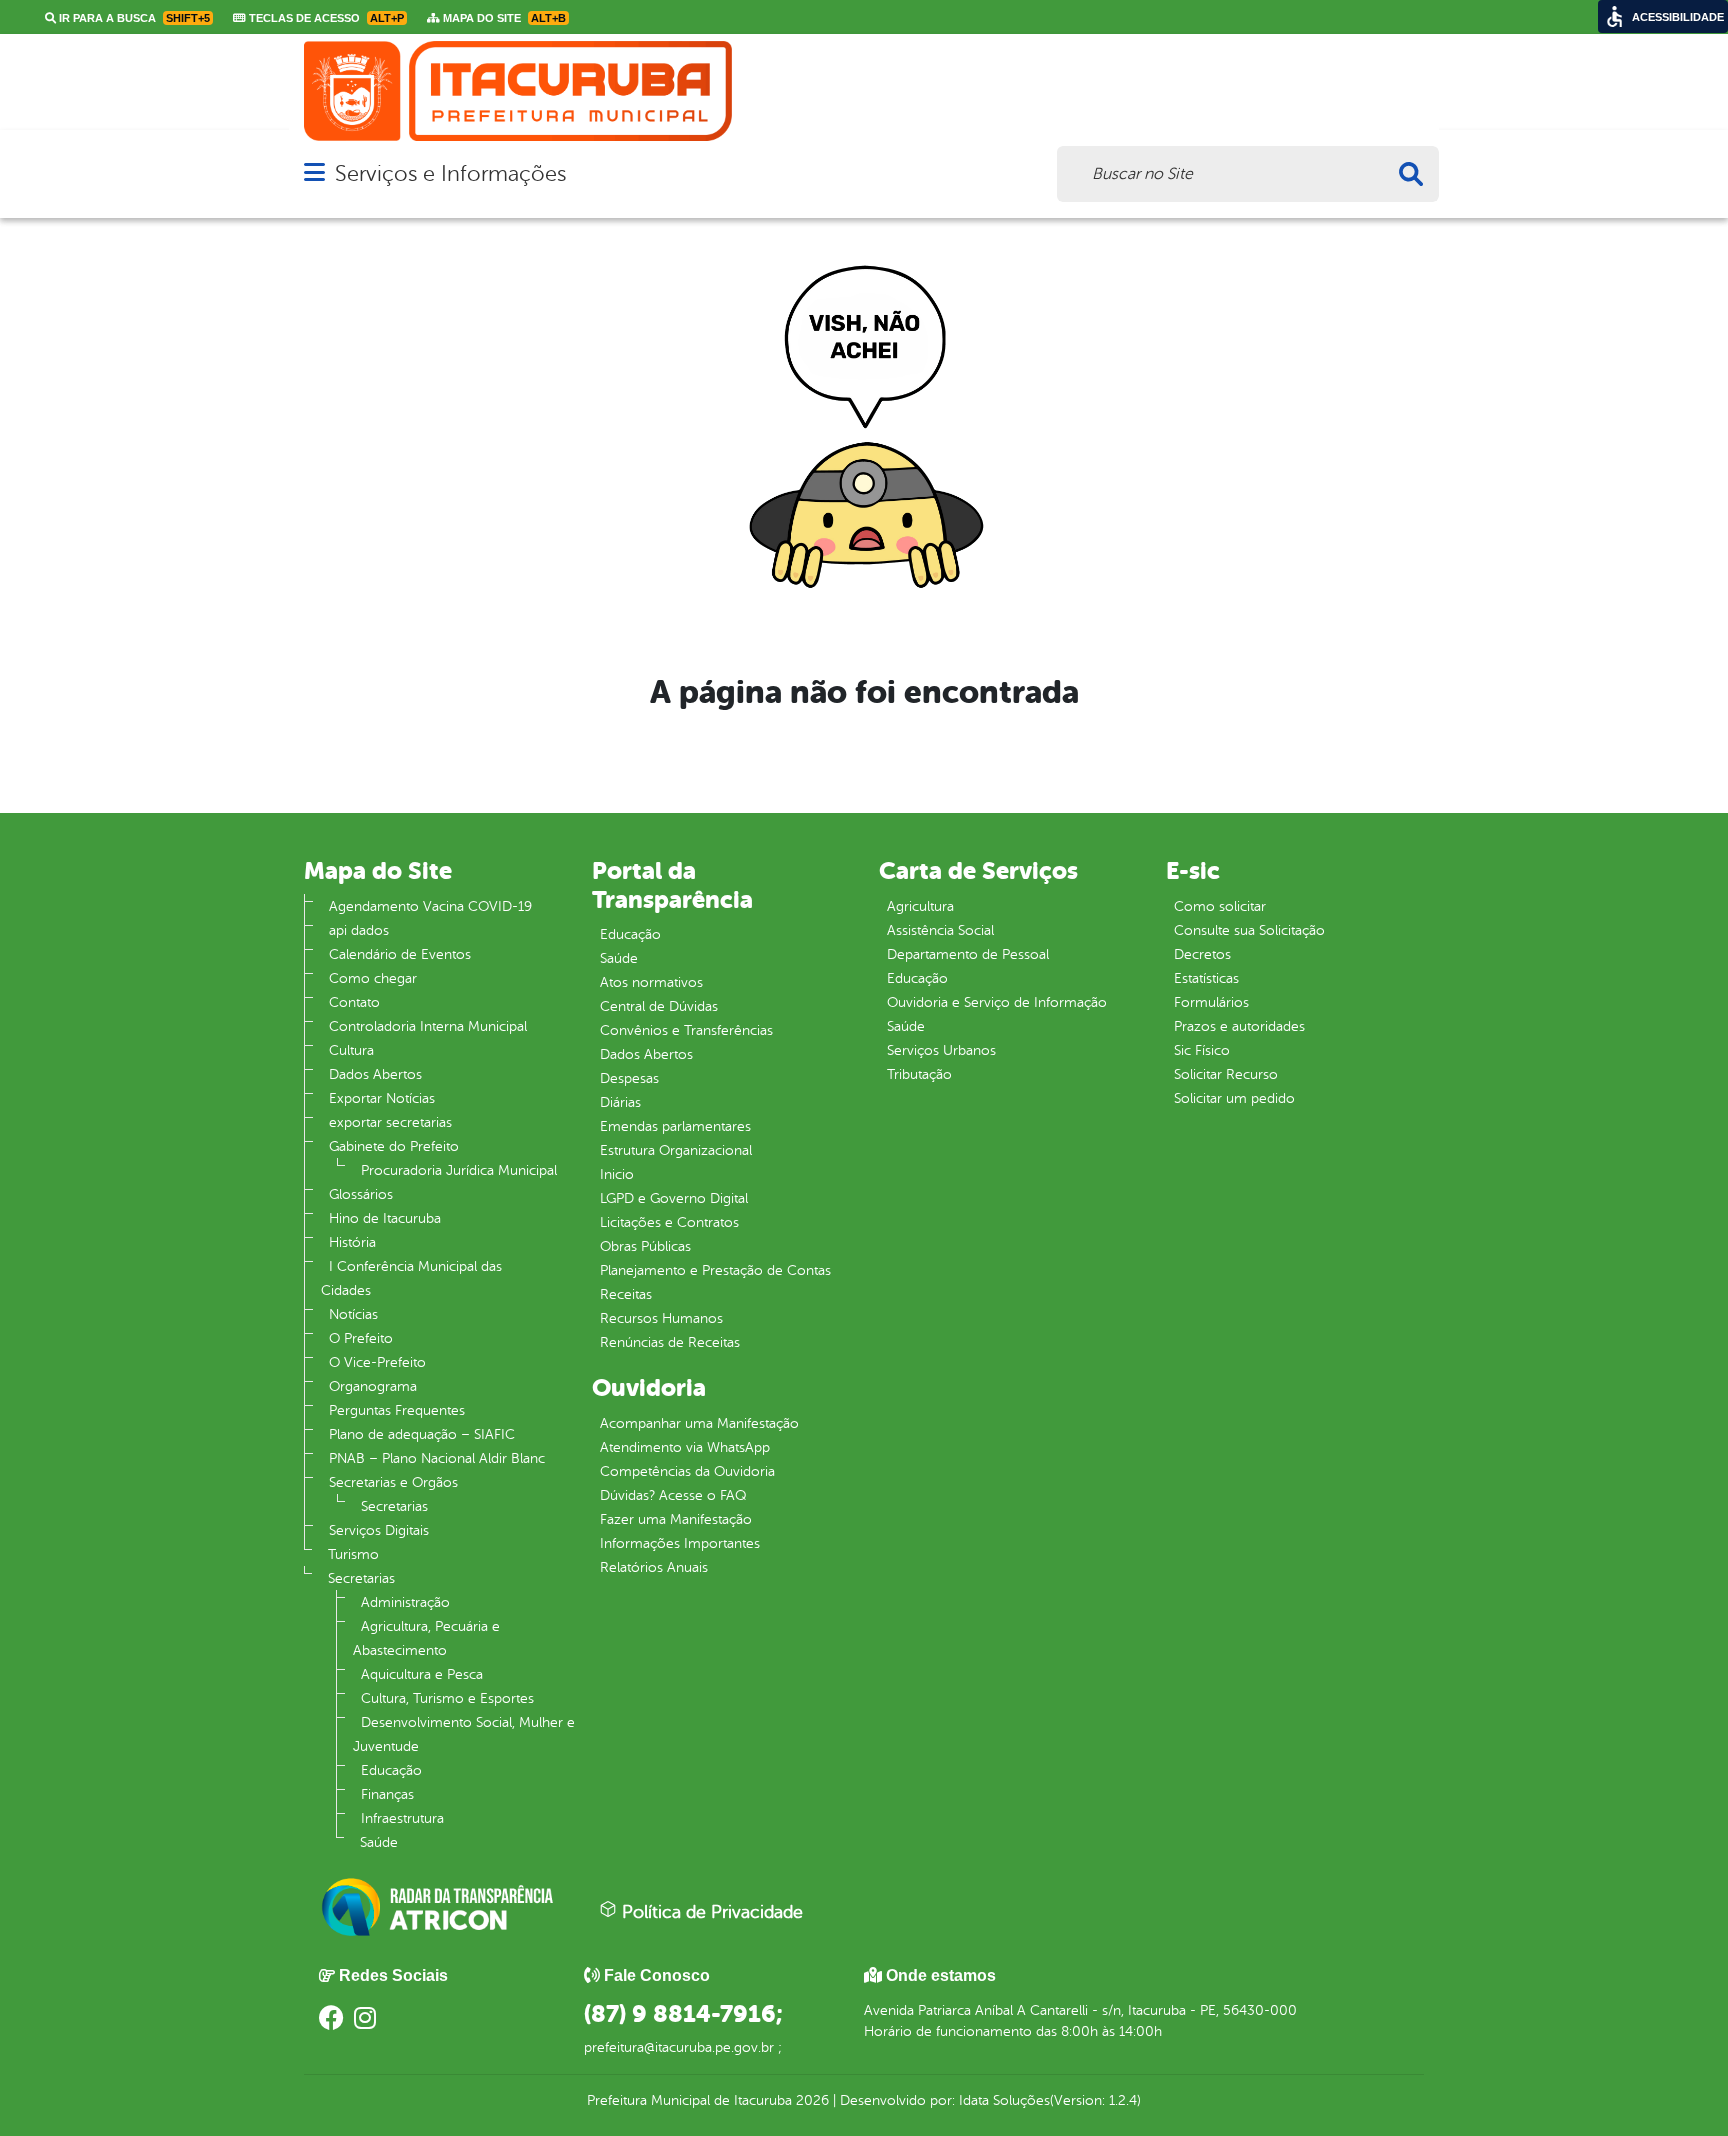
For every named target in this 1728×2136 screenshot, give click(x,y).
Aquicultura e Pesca (422, 1674)
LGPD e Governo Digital (674, 1198)
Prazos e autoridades (1239, 1026)
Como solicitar (1220, 906)
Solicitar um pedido (1234, 1098)
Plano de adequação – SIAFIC (422, 1434)
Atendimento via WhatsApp (685, 1447)
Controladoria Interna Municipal (428, 1026)
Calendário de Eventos (400, 954)
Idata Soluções (1004, 2100)
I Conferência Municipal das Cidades (411, 1278)
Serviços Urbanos (941, 1050)
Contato (354, 1002)
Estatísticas (1206, 978)
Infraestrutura (402, 1818)
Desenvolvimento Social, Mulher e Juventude (464, 1734)
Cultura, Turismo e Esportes (447, 1698)
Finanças (387, 1794)
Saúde (379, 1842)
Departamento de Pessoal (968, 954)
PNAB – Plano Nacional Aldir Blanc (437, 1458)
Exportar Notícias (382, 1098)
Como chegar (373, 978)
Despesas (629, 1078)
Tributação (919, 1074)
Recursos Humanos (661, 1318)
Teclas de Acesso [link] (325, 18)
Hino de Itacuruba (385, 1218)
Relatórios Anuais (654, 1567)
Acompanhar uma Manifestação (699, 1423)
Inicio (617, 1174)
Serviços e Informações (450, 173)
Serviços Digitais (379, 1530)
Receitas (626, 1294)
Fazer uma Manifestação (676, 1519)
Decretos (1202, 954)
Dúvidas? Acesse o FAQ (673, 1495)
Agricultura (920, 906)
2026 (810, 2100)
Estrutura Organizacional (676, 1150)
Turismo (353, 1554)
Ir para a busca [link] (133, 18)
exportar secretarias (390, 1122)
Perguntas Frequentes (397, 1410)
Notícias (353, 1314)
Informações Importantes (680, 1543)
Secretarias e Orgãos (393, 1482)
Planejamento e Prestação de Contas (715, 1270)
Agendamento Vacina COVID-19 (430, 906)
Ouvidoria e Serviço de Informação (997, 1002)
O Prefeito (361, 1338)
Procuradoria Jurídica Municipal (459, 1170)
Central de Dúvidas (659, 1006)
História (352, 1242)
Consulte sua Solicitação (1249, 930)
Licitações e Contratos (669, 1222)
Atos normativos (651, 982)
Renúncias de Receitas (670, 1342)
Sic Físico (1202, 1050)
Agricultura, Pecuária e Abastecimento (426, 1638)
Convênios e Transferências (686, 1030)
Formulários (1211, 1002)
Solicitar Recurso (1226, 1074)
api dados (359, 930)
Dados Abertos (375, 1074)
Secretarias (394, 1506)
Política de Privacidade (710, 1912)
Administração (405, 1602)
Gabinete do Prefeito (394, 1146)
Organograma (373, 1386)
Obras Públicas (645, 1246)
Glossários (361, 1194)
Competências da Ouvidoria (687, 1471)
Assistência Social (940, 930)
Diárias (620, 1102)
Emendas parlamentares (675, 1126)
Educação (391, 1770)
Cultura (351, 1050)
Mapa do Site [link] (503, 18)
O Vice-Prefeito (377, 1362)
